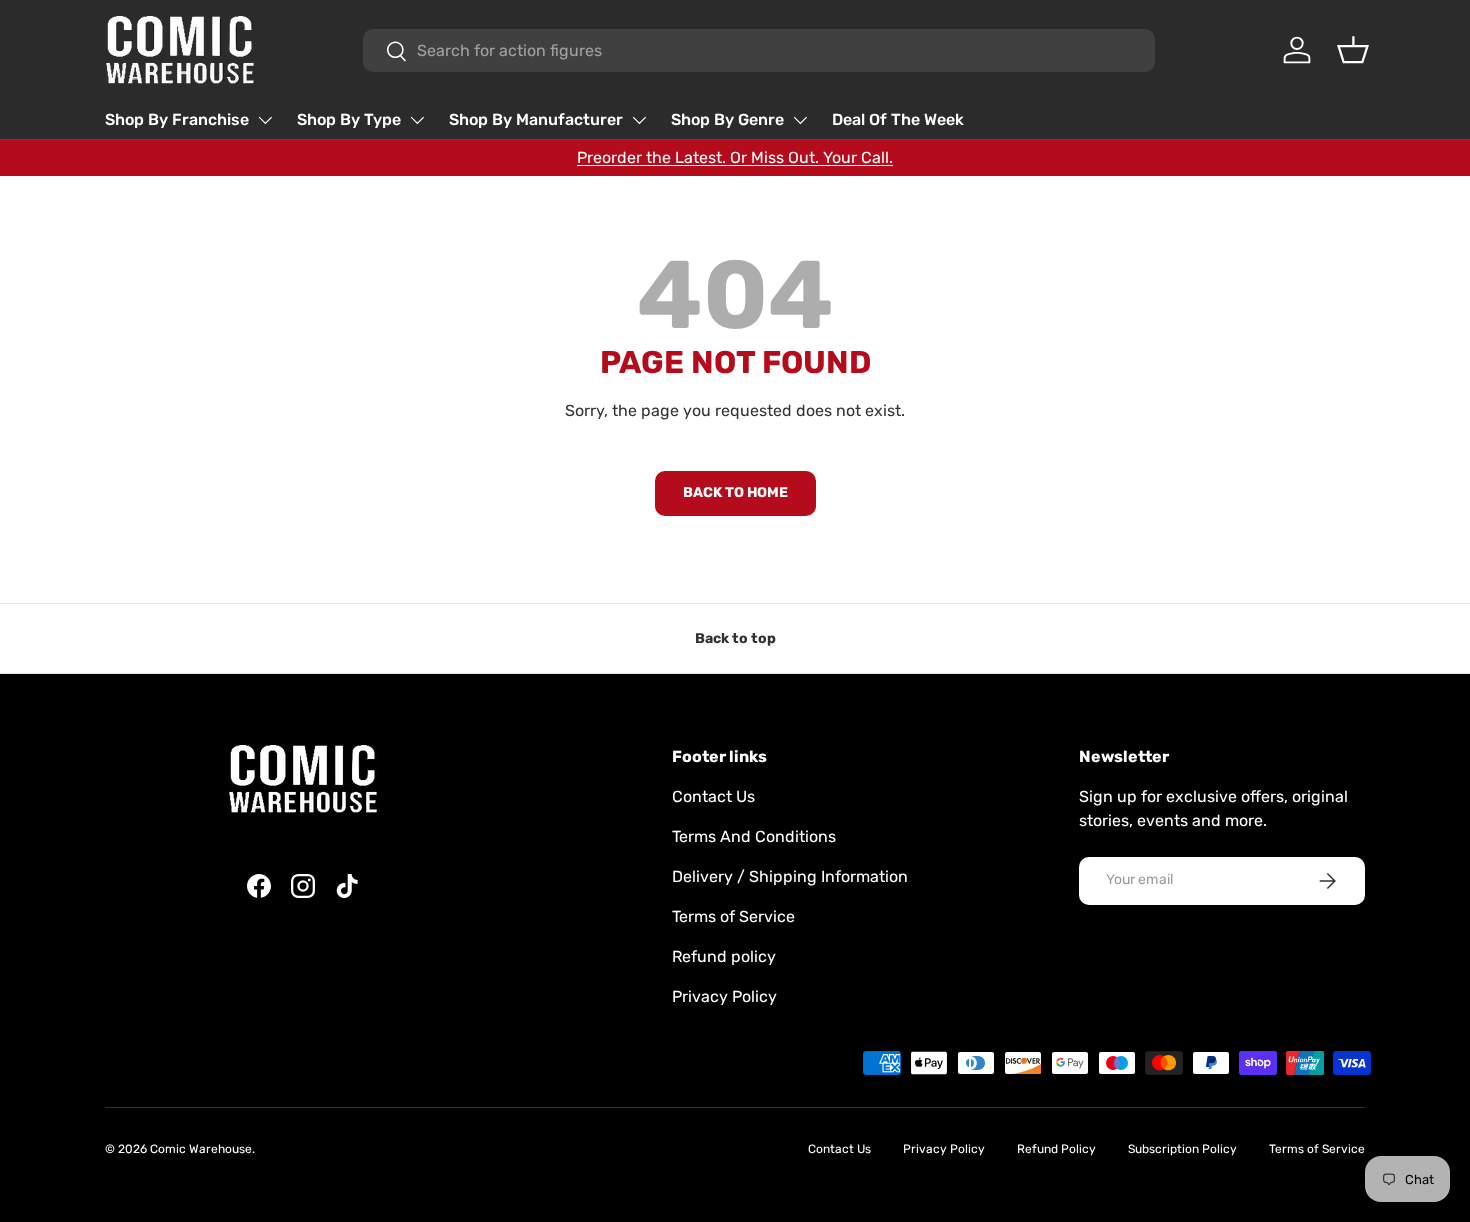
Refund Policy (1056, 1149)
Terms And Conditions (754, 836)
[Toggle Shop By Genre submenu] (800, 120)
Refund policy (724, 956)
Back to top (735, 638)
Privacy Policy (724, 996)
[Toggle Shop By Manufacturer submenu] (639, 120)
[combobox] (759, 50)
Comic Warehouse (201, 1149)
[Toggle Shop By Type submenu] (417, 120)
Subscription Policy (1182, 1149)
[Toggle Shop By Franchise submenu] (265, 120)
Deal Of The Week (898, 119)
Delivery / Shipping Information (790, 876)
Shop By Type (349, 119)
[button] (1353, 50)
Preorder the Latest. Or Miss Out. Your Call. (735, 157)
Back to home (735, 492)
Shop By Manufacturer (536, 119)
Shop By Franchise (177, 119)
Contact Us (713, 796)
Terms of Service (733, 916)
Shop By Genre (727, 119)
